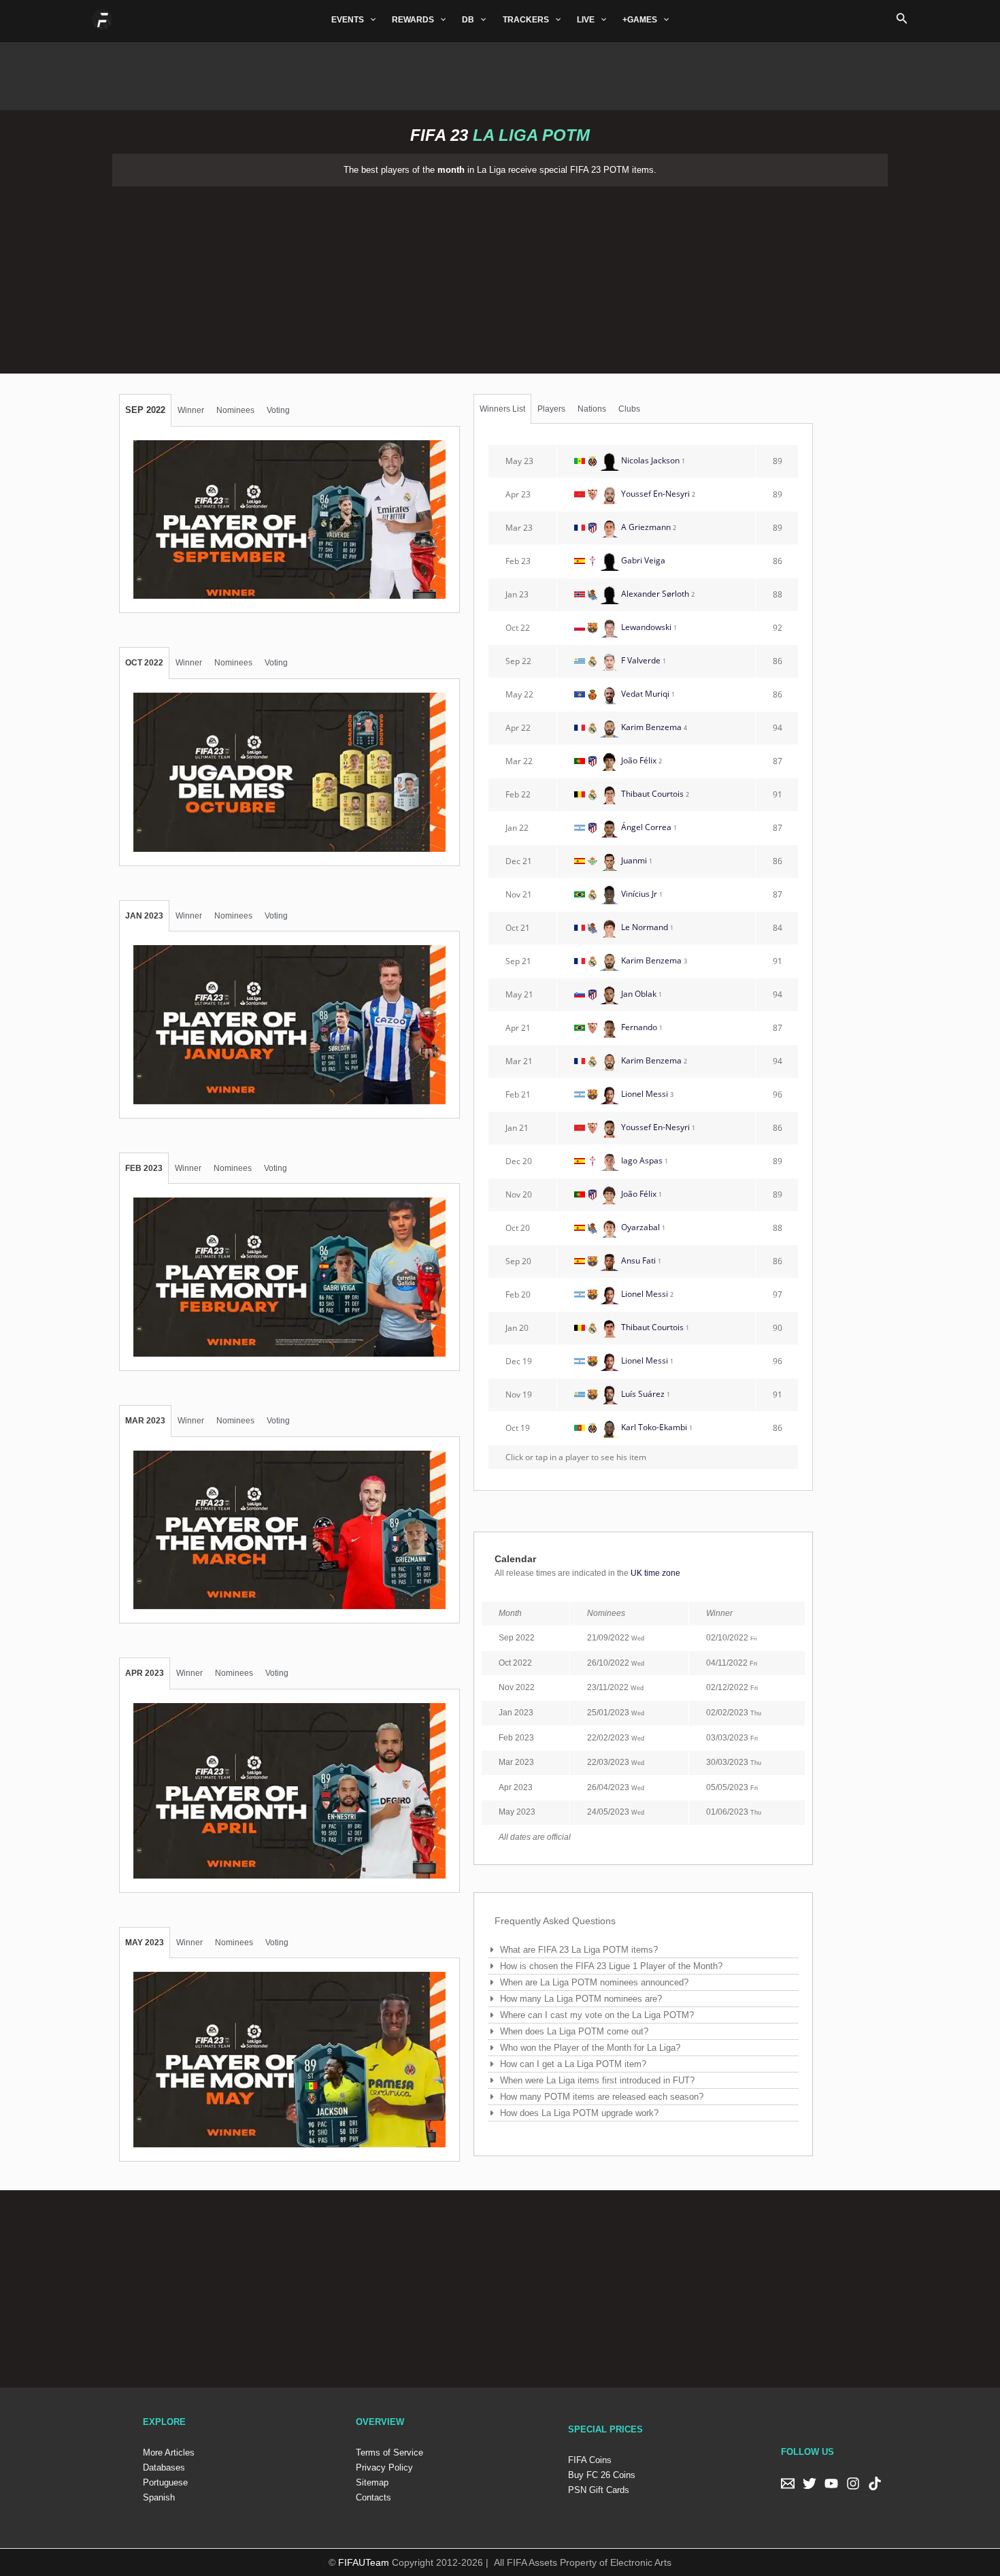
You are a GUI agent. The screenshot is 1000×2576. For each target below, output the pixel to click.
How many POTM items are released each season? (602, 2097)
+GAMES (640, 20)
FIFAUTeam (364, 2562)
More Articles (169, 2453)
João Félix (638, 760)
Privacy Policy (384, 2467)
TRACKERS (526, 20)
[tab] (145, 410)
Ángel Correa (645, 827)
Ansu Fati (637, 1260)
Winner (191, 410)
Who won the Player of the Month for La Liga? (590, 2048)
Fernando (638, 1027)
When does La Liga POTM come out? (574, 2031)
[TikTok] (875, 2483)
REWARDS (413, 20)
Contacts (373, 2497)
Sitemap (372, 2482)
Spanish (159, 2497)
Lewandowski (645, 627)
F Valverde (640, 660)
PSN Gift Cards (599, 2490)
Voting (278, 410)
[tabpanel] (289, 520)
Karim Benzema (651, 727)
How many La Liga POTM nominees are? (581, 1999)
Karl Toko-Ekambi (653, 1427)
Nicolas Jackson (649, 460)
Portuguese (165, 2482)
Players (551, 409)
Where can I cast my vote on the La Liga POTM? (597, 2015)
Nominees (235, 410)
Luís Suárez (642, 1394)
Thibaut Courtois (651, 794)
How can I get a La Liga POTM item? (573, 2064)
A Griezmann (645, 527)
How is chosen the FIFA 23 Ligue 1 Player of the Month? (611, 1966)
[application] (370, 20)
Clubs (629, 409)
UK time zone (655, 1573)
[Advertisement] (500, 73)
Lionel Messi (644, 1094)
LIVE (586, 20)
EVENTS (348, 20)
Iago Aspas (641, 1160)
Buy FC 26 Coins (602, 2475)
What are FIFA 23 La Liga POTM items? (579, 1950)
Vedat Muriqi (645, 694)
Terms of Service (389, 2453)
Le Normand (644, 927)
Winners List (502, 409)
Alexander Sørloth (654, 594)
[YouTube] (831, 2483)
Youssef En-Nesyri (654, 494)
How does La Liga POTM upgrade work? (579, 2113)
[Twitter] (810, 2483)
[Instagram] (853, 2483)
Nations (592, 409)
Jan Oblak (639, 994)
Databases (164, 2467)
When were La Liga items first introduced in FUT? (597, 2080)
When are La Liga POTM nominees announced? (594, 1982)
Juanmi (633, 860)
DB (468, 20)
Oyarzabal (639, 1227)
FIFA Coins (590, 2460)
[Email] (788, 2483)
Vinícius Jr (638, 894)
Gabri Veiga (642, 560)
